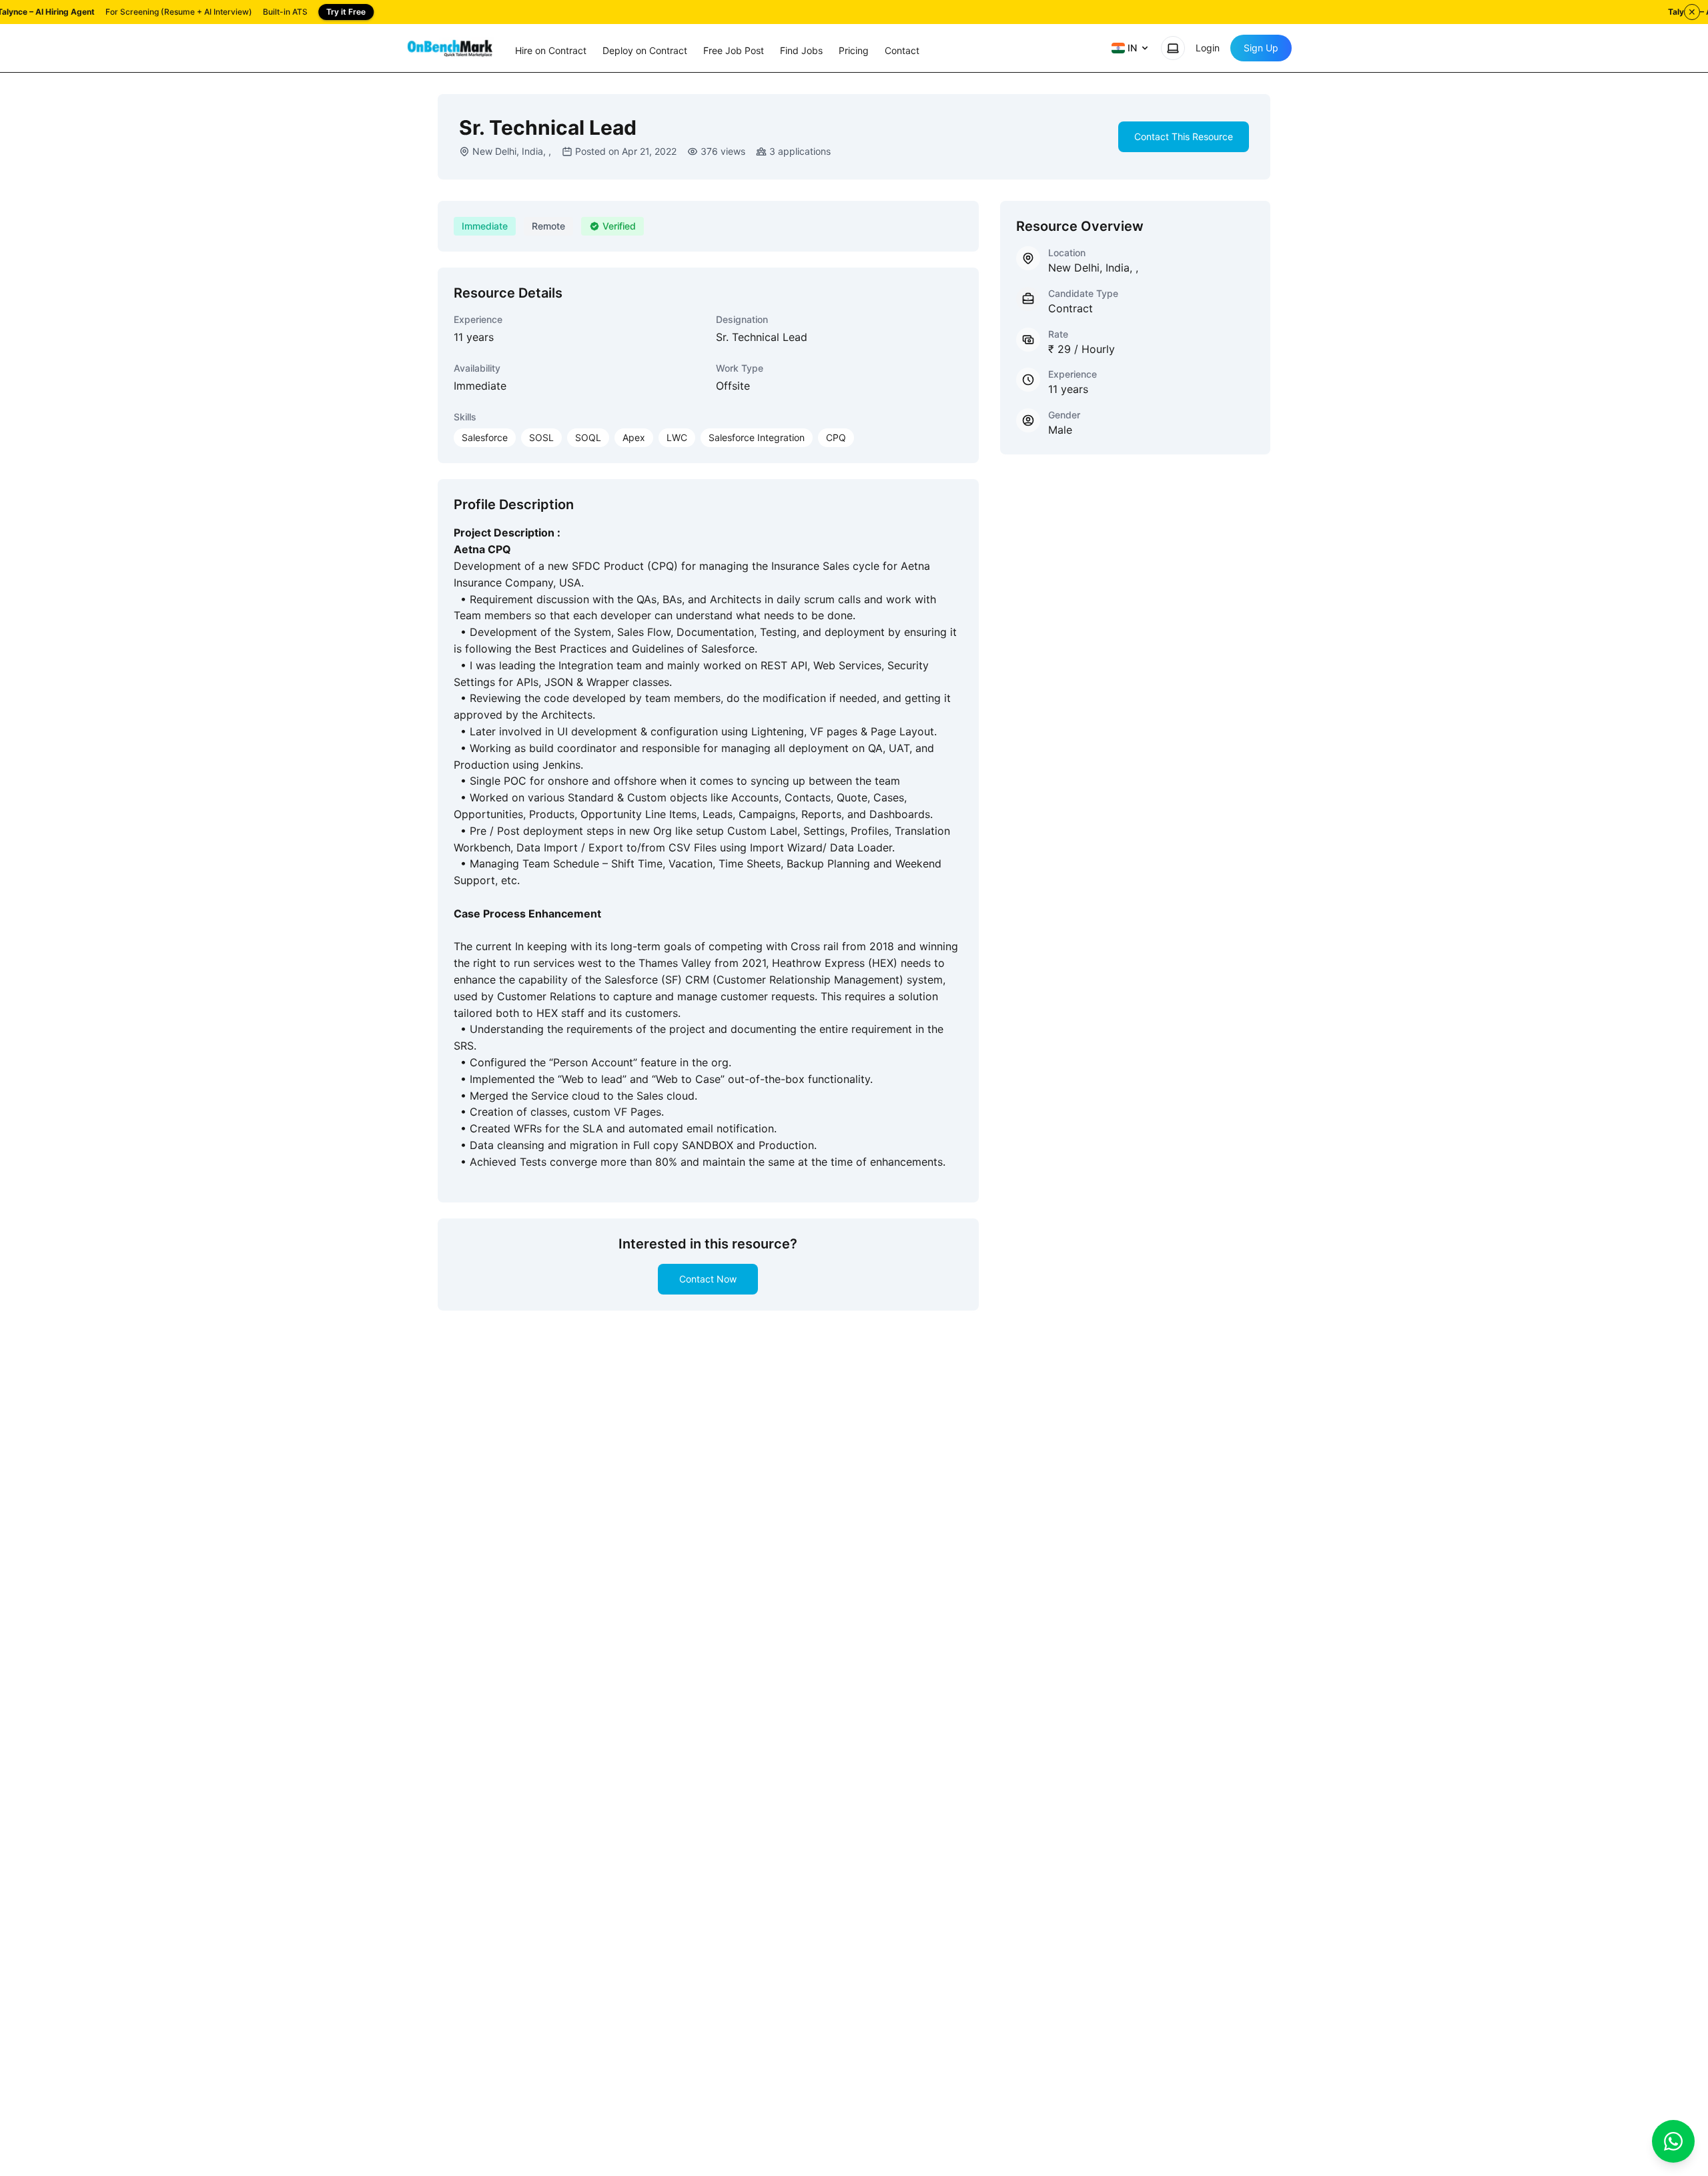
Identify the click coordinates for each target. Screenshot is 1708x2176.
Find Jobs (801, 50)
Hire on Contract (551, 50)
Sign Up (1261, 48)
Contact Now (708, 1279)
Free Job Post (734, 50)
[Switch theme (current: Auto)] (1173, 48)
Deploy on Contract (645, 50)
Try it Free (346, 12)
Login (1208, 48)
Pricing (854, 50)
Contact (902, 50)
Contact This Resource (1184, 136)
